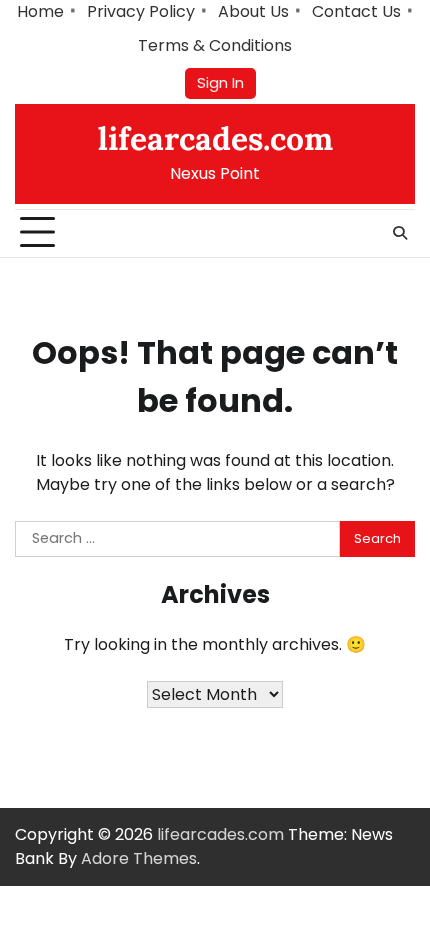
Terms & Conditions (215, 45)
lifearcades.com (215, 138)
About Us (253, 11)
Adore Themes (139, 858)
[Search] (400, 233)
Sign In (220, 82)
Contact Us (356, 11)
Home (40, 11)
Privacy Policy (141, 11)
